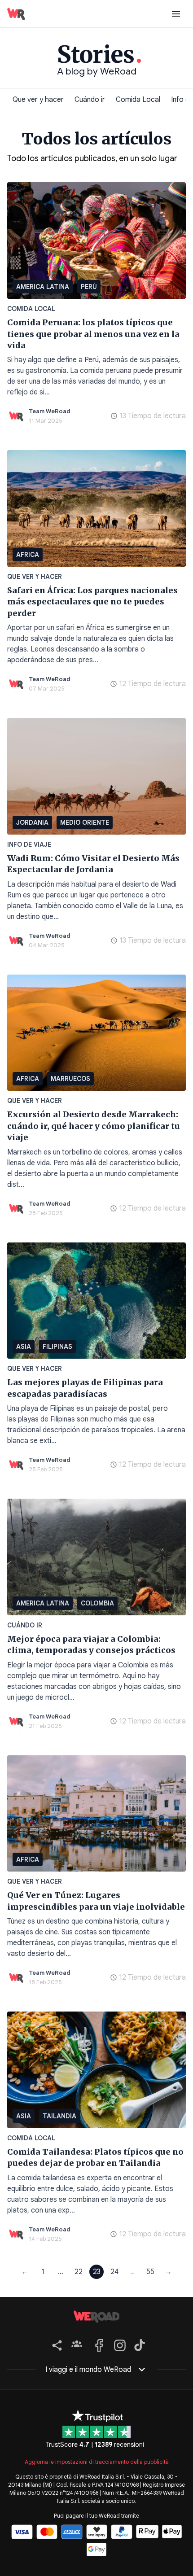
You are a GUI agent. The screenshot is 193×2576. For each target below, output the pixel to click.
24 (114, 2272)
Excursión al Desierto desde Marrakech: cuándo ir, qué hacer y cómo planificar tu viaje (94, 1126)
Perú (89, 287)
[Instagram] (118, 2344)
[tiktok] (138, 2344)
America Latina (43, 287)
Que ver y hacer (38, 100)
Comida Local (138, 100)
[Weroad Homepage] (96, 2317)
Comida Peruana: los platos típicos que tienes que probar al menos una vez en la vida (93, 334)
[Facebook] (98, 2344)
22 (79, 2272)
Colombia (97, 1603)
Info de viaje (29, 844)
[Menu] (176, 14)
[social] (55, 2344)
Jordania (32, 822)
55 (150, 2272)
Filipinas (57, 1347)
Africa (28, 555)
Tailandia (59, 2116)
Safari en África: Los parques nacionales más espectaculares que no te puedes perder (92, 602)
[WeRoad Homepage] (16, 14)
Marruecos (70, 1079)
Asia (24, 1347)
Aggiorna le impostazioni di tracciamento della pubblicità (97, 2462)
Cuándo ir (90, 100)
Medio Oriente (85, 822)
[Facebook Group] (77, 2344)
